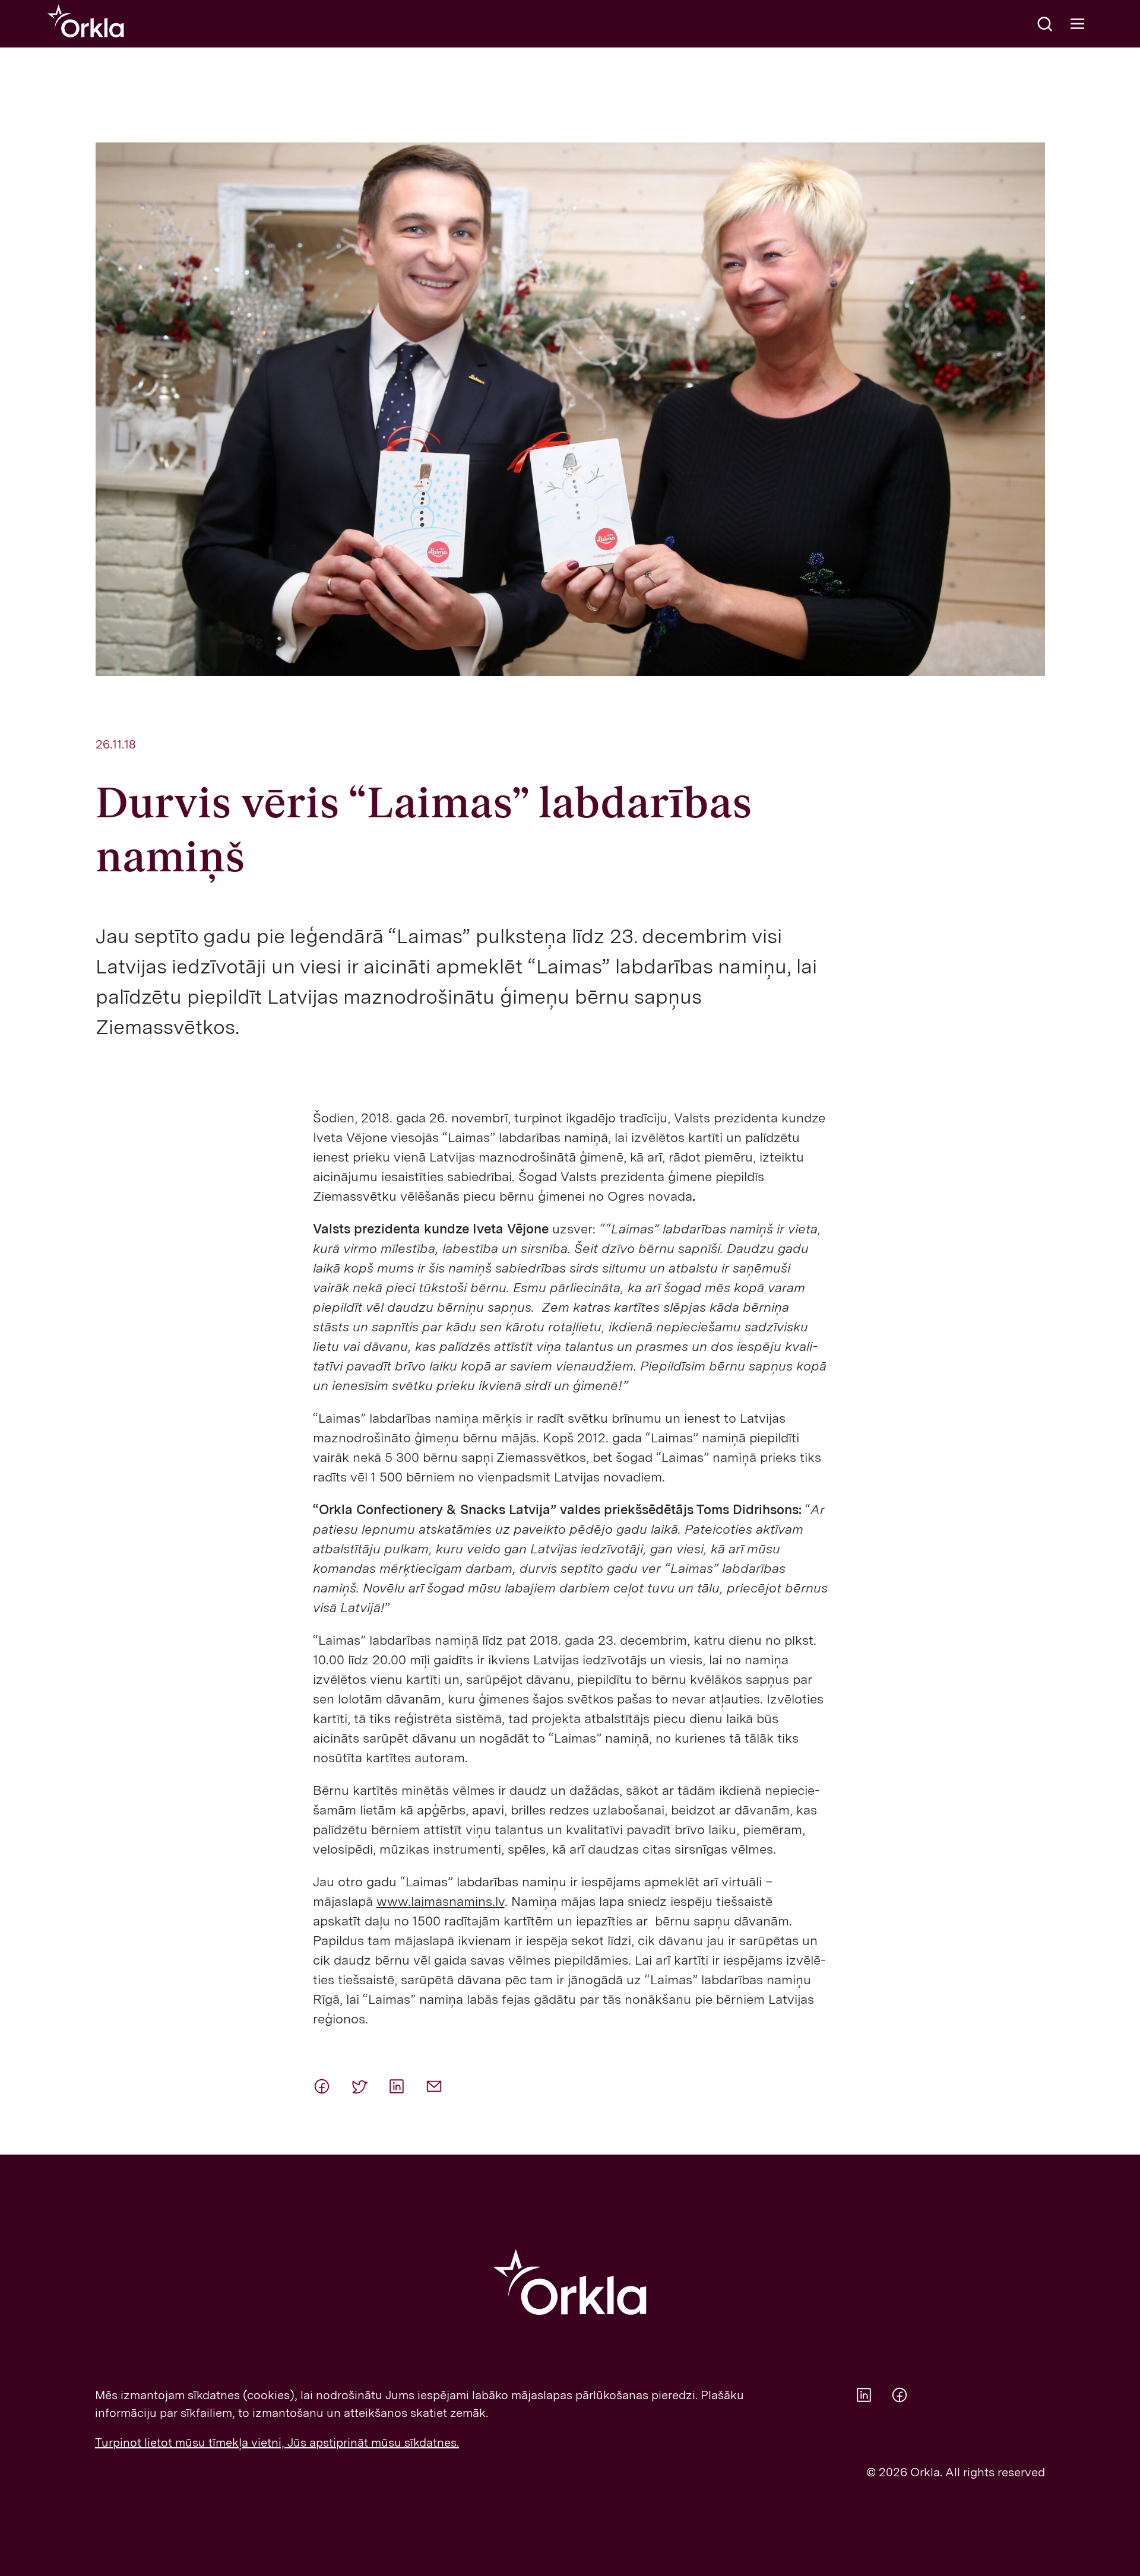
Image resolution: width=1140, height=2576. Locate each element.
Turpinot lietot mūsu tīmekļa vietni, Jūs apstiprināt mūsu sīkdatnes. (277, 2442)
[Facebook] (327, 2086)
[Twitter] (365, 2086)
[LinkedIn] (402, 2086)
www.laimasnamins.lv (441, 1901)
